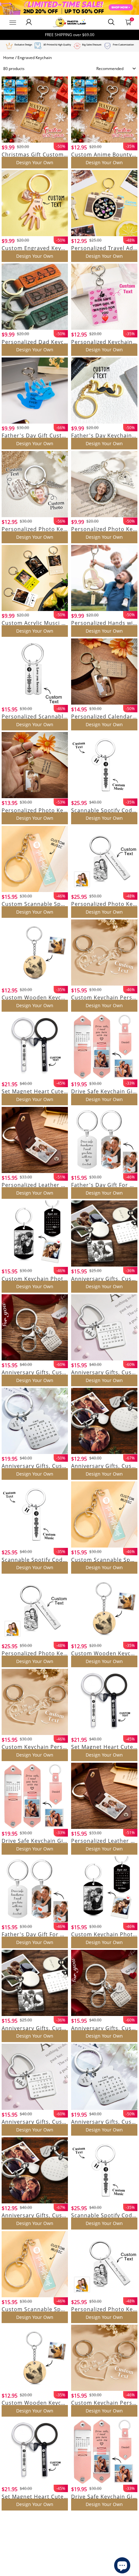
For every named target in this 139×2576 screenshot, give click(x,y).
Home (9, 58)
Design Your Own (35, 162)
